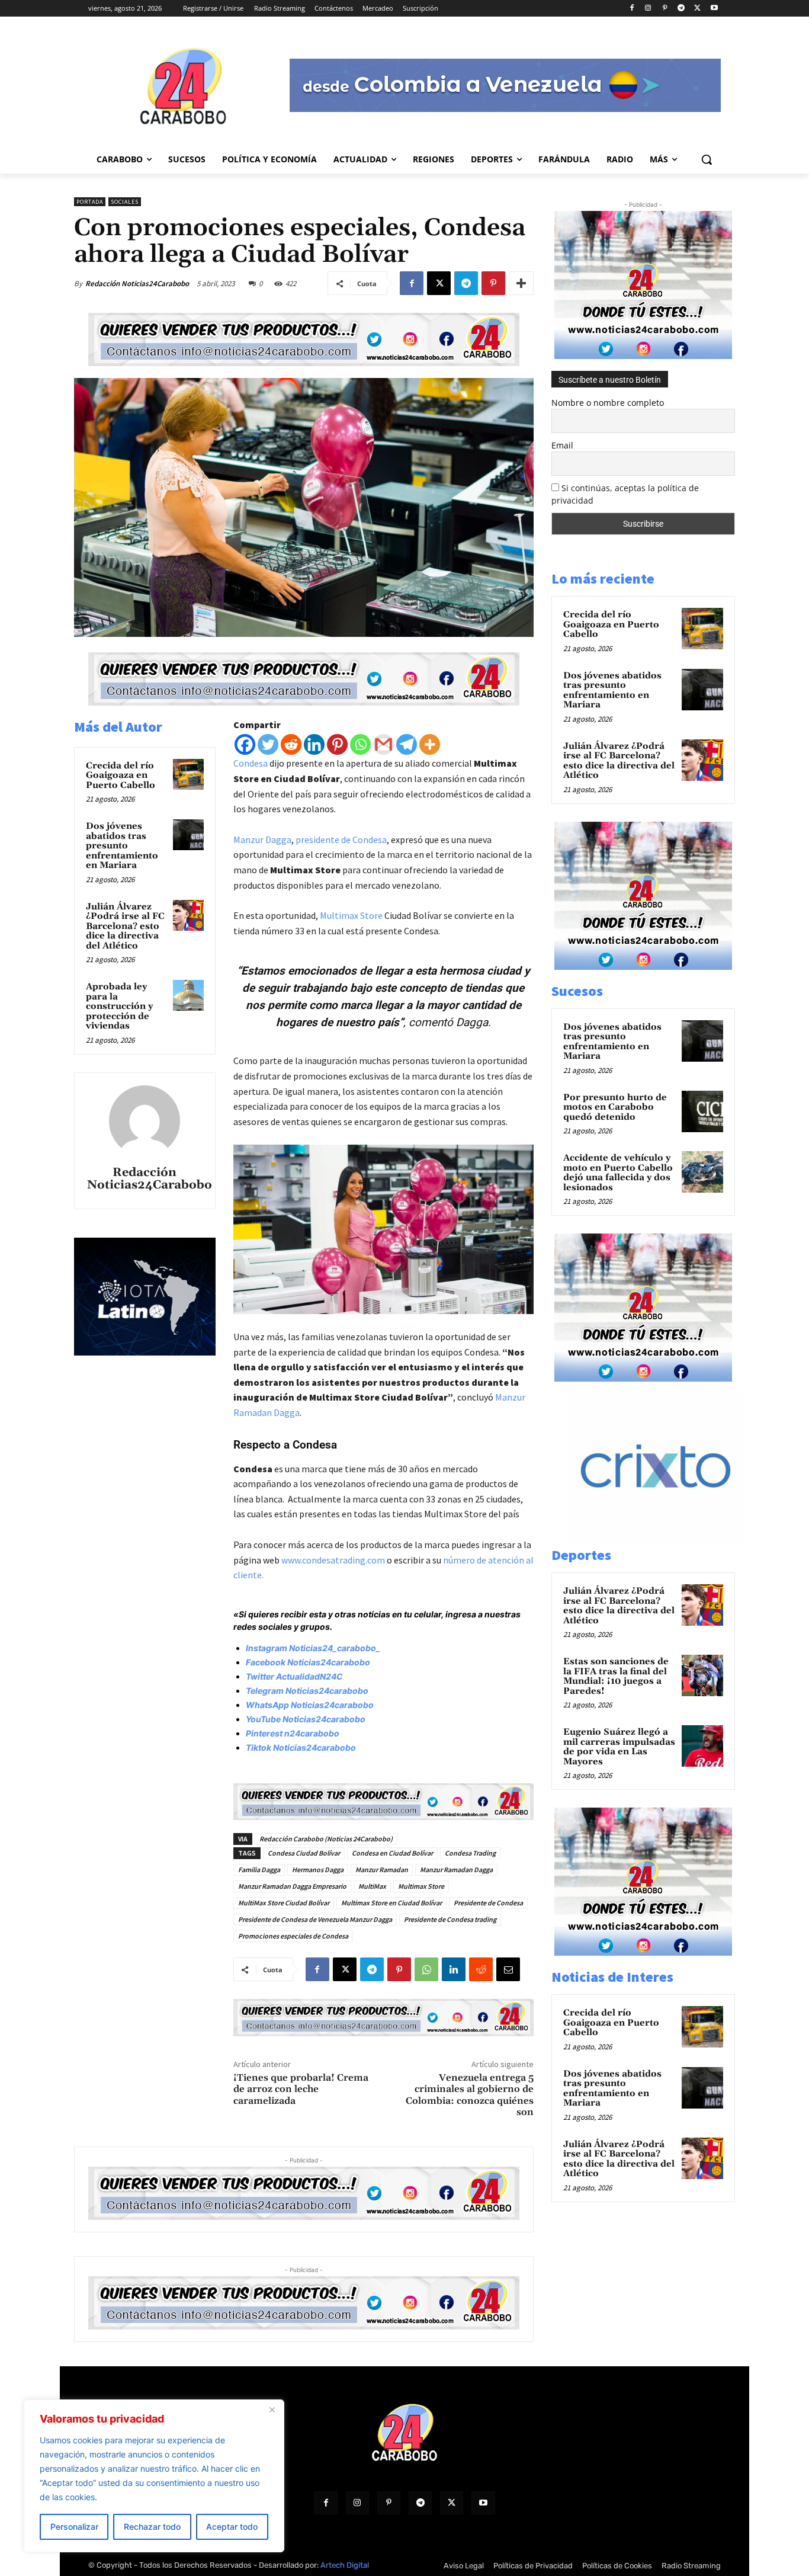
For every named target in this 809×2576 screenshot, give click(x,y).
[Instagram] (648, 9)
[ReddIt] (481, 1969)
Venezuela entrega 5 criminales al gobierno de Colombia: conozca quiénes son (470, 2095)
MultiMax (372, 1886)
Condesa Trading (470, 1853)
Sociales (125, 202)
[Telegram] (681, 9)
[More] (521, 283)
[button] (707, 159)
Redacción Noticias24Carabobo (137, 283)
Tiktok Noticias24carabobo (301, 1747)
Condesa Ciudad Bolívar (304, 1853)
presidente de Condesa (341, 840)
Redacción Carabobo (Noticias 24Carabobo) (326, 1839)
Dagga (472, 1022)
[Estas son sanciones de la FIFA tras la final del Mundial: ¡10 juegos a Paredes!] (702, 1675)
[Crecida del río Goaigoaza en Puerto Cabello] (188, 774)
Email (562, 445)
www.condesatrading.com (333, 1560)
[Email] (508, 1969)
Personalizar (74, 2527)
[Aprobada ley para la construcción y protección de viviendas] (188, 995)
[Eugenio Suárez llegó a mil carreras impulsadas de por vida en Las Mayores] (702, 1746)
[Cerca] (272, 2410)
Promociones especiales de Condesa (293, 1936)
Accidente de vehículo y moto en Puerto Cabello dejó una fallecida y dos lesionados (618, 1173)
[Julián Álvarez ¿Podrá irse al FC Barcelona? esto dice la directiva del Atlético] (188, 915)
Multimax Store (351, 915)
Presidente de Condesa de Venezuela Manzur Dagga (315, 1919)
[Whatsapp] (360, 744)
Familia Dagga (259, 1869)
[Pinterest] (665, 9)
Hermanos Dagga (318, 1869)
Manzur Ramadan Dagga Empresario (292, 1886)
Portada (90, 202)
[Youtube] (714, 9)
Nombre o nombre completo (608, 403)
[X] (697, 9)
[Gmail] (383, 744)
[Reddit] (291, 744)
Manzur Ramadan (382, 1869)
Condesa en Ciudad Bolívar (392, 1853)
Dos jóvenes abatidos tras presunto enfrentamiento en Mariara (122, 846)
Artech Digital (345, 2565)
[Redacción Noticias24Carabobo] (145, 1121)
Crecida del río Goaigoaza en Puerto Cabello (121, 776)
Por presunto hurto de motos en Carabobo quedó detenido (615, 1107)
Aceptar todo (232, 2527)
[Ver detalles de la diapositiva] (668, 1538)
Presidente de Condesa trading (450, 1919)
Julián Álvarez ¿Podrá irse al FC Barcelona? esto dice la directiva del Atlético (125, 926)
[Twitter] (268, 744)
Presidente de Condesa (488, 1903)
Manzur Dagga (262, 840)
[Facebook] (632, 9)
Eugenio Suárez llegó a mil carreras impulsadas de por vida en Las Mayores (619, 1747)
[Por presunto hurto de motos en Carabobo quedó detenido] (702, 1111)
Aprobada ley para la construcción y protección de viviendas (119, 1006)
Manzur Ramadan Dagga (456, 1869)
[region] (154, 2476)
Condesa (251, 763)
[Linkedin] (314, 744)
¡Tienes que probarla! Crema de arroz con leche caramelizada (301, 2089)
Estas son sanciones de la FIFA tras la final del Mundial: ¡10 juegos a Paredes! (616, 1676)
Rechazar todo (152, 2527)
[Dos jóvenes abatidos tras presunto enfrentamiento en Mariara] (188, 835)
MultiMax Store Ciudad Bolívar (284, 1903)
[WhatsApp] (426, 1969)
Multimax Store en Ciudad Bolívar (391, 1903)
